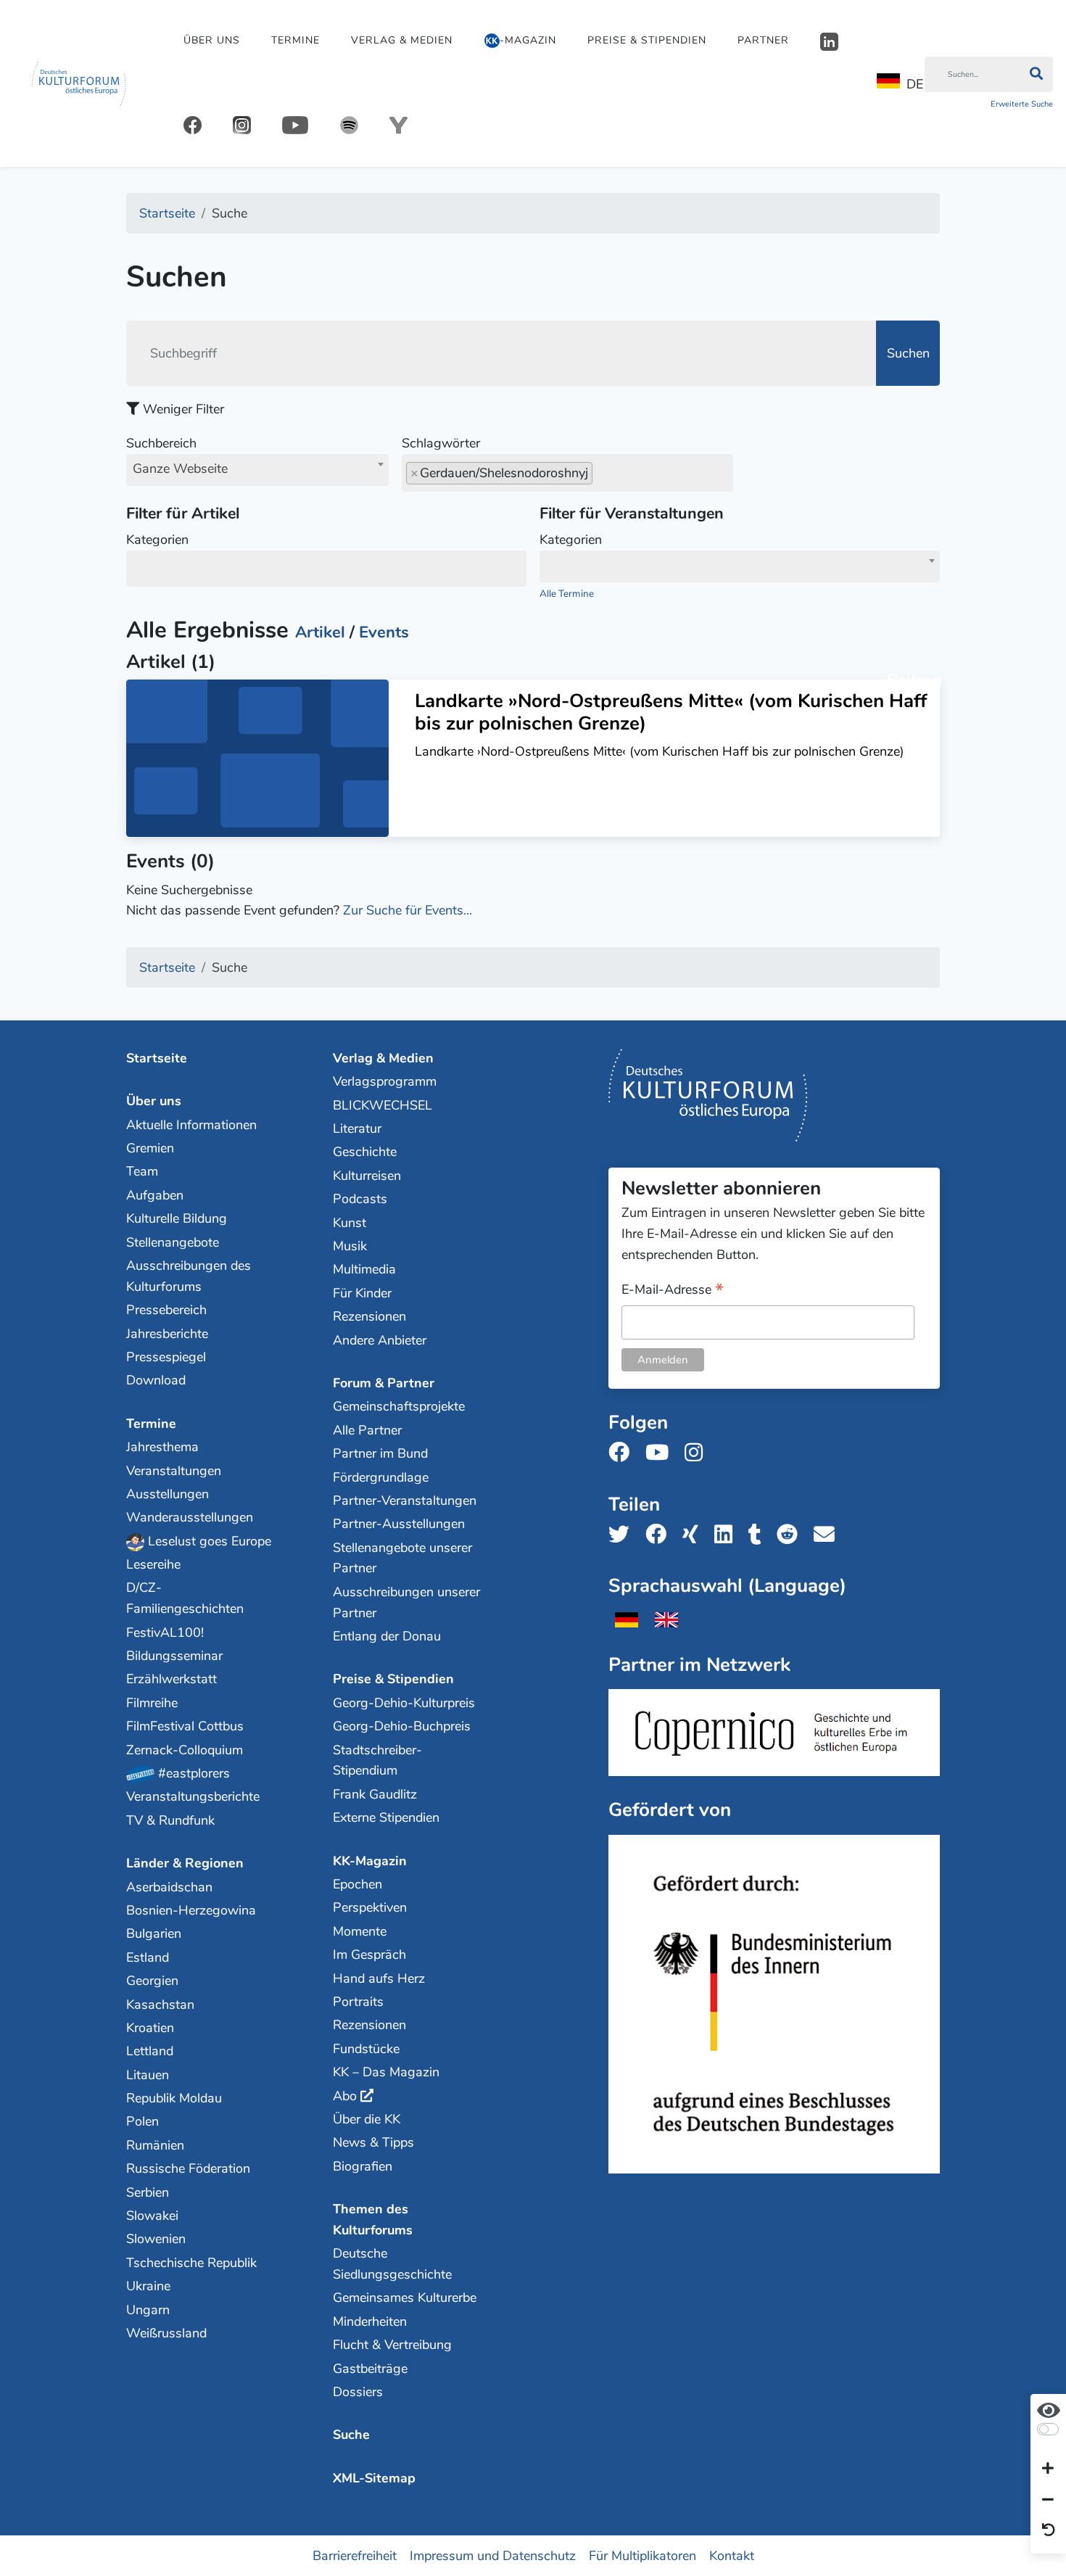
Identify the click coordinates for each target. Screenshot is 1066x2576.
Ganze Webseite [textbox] (180, 468)
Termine (296, 40)
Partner (763, 40)
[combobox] (257, 470)
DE (915, 84)
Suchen (908, 353)
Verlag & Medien (402, 40)
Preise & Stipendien (647, 40)
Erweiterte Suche (1022, 104)
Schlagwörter (441, 443)
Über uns (212, 40)
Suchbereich (177, 456)
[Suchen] (1036, 75)
